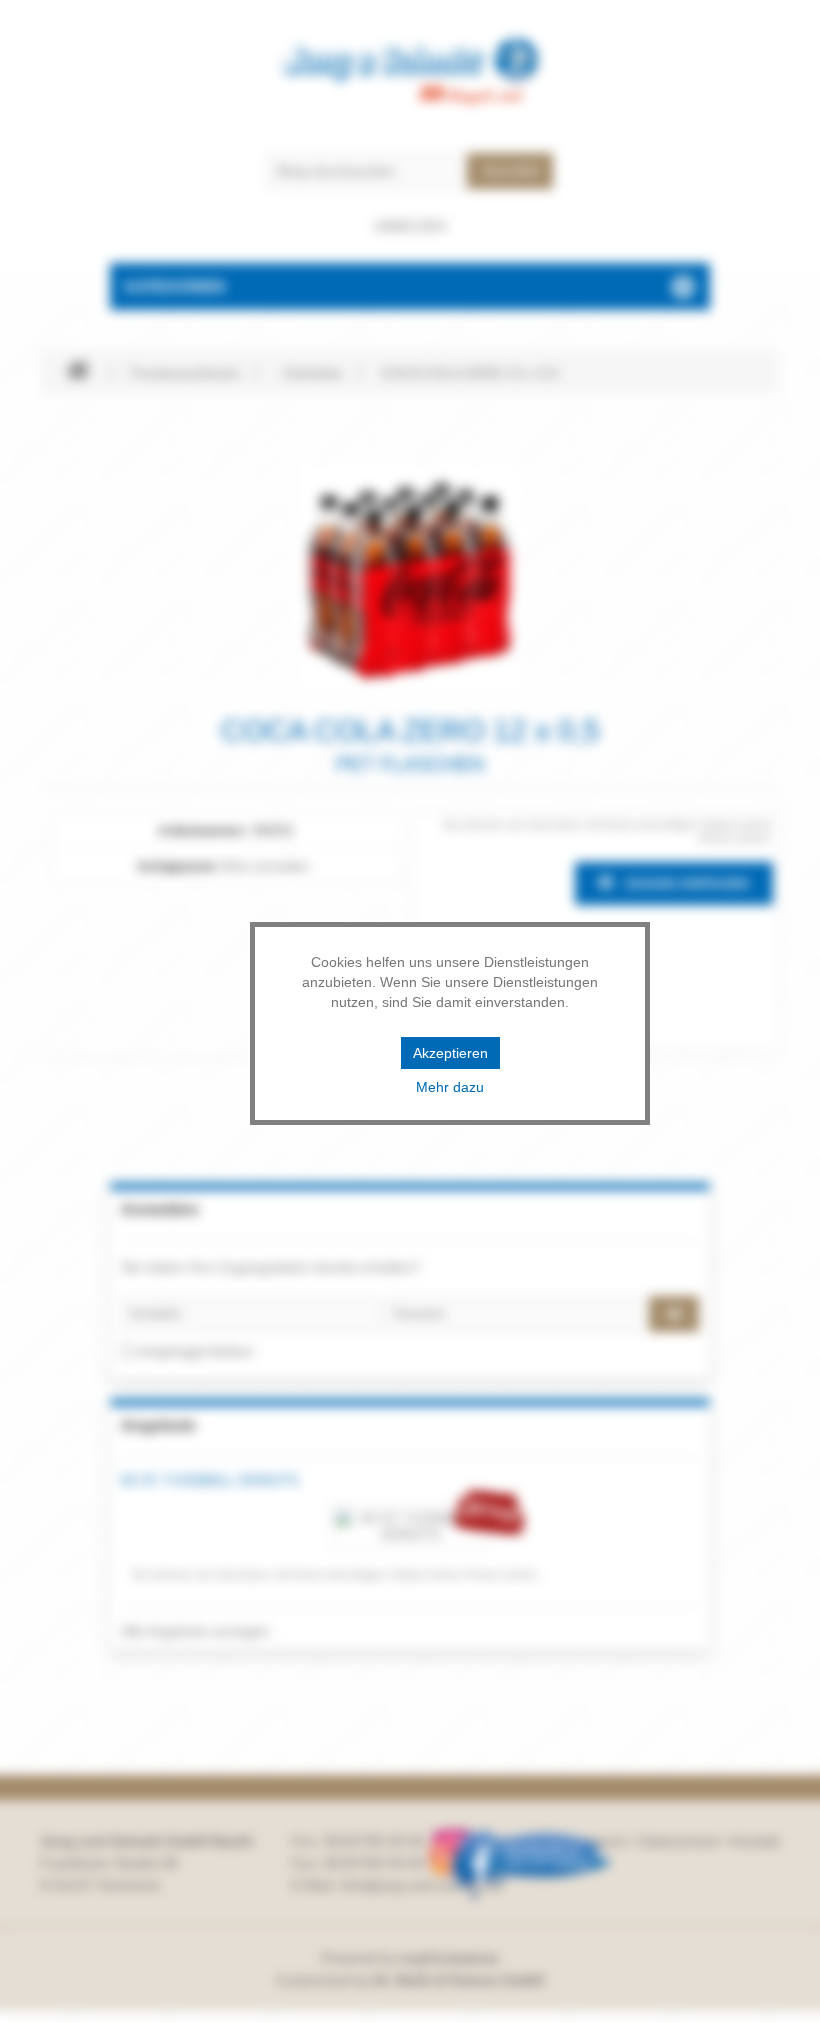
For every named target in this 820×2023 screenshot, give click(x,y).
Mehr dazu (450, 1087)
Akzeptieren (450, 1053)
